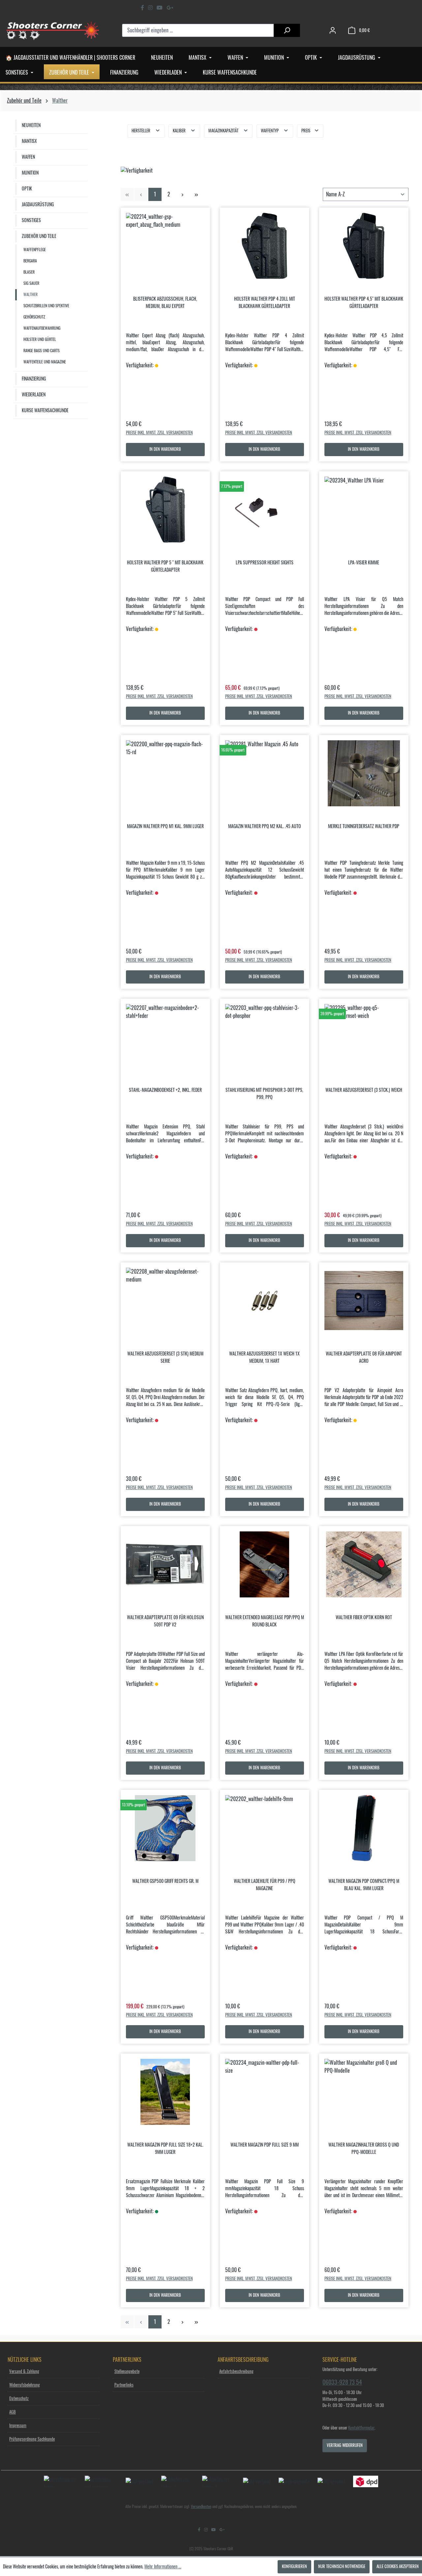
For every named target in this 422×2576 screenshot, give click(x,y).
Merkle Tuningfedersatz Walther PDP (364, 826)
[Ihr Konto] (333, 31)
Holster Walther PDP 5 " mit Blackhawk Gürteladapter (165, 566)
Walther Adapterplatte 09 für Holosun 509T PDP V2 (165, 1621)
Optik (27, 189)
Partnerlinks (124, 2385)
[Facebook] (142, 8)
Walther (30, 295)
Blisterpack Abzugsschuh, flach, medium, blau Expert (165, 303)
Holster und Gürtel (40, 339)
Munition (30, 173)
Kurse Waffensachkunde (45, 411)
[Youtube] (160, 8)
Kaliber (180, 131)
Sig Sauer (31, 283)
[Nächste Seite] (183, 194)
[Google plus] (170, 8)
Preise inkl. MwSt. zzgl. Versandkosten (159, 433)
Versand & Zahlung (24, 2372)
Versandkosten (201, 2507)
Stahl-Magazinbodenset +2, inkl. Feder (165, 1090)
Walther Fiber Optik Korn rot (364, 1618)
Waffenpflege (35, 250)
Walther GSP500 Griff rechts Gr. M (165, 1881)
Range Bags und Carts (42, 351)
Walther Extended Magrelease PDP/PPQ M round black (265, 1621)
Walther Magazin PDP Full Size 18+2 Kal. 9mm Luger (165, 2149)
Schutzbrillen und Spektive (46, 306)
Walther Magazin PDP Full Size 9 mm (265, 2145)
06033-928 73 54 (342, 2382)
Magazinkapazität (224, 131)
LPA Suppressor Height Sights (265, 563)
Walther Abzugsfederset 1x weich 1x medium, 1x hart (264, 1357)
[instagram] (150, 8)
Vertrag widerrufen (345, 2445)
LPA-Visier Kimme (364, 563)
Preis (306, 131)
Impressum (18, 2426)
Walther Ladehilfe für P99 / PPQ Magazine (265, 1885)
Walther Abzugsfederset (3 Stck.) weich (364, 1090)
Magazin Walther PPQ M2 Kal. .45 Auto (265, 826)
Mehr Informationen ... (163, 2567)
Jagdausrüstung (38, 205)
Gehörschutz (34, 317)
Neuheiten (31, 125)
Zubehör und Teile (39, 236)
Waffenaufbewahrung (42, 328)
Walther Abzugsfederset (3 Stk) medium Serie (165, 1357)
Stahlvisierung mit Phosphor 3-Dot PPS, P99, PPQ (264, 1094)
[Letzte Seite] (196, 194)
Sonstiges (31, 220)
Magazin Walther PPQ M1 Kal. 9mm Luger (165, 826)
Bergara (30, 261)
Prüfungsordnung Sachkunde (32, 2439)
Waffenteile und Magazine (45, 362)
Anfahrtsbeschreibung (236, 2372)
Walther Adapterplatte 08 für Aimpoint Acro (364, 1357)
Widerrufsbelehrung (25, 2385)
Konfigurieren (294, 2567)
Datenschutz (19, 2399)
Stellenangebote (127, 2372)
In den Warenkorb (165, 449)
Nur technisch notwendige (342, 2567)
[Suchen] (287, 30)
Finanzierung (34, 379)
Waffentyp (270, 131)
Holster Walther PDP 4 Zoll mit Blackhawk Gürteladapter (265, 303)
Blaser (29, 272)
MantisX (29, 141)
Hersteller (141, 131)
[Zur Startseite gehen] (53, 30)
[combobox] (198, 30)
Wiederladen (34, 395)
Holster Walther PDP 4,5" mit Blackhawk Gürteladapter (364, 303)
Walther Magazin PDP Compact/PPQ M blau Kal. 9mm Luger (364, 1885)
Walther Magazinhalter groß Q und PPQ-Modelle (364, 2149)
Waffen (28, 157)
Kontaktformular (361, 2428)
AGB (13, 2412)
